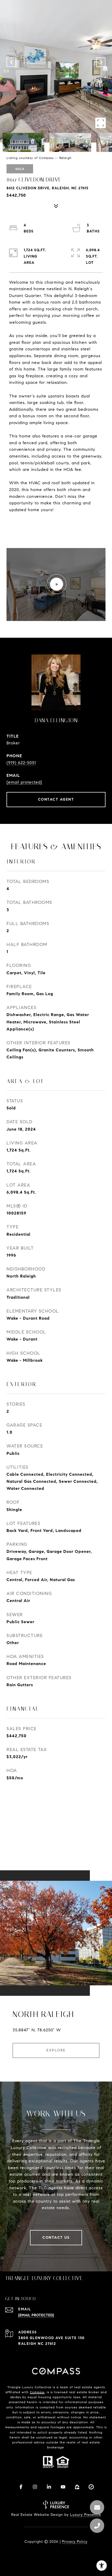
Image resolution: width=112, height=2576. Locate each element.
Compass (37, 2392)
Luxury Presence (86, 2515)
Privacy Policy (75, 2542)
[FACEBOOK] (21, 2487)
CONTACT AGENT (56, 799)
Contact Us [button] (56, 2238)
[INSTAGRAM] (35, 2487)
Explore (56, 2050)
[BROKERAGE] (91, 2487)
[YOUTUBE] (63, 2487)
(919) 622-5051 (21, 763)
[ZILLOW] (77, 2487)
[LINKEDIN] (49, 2487)
